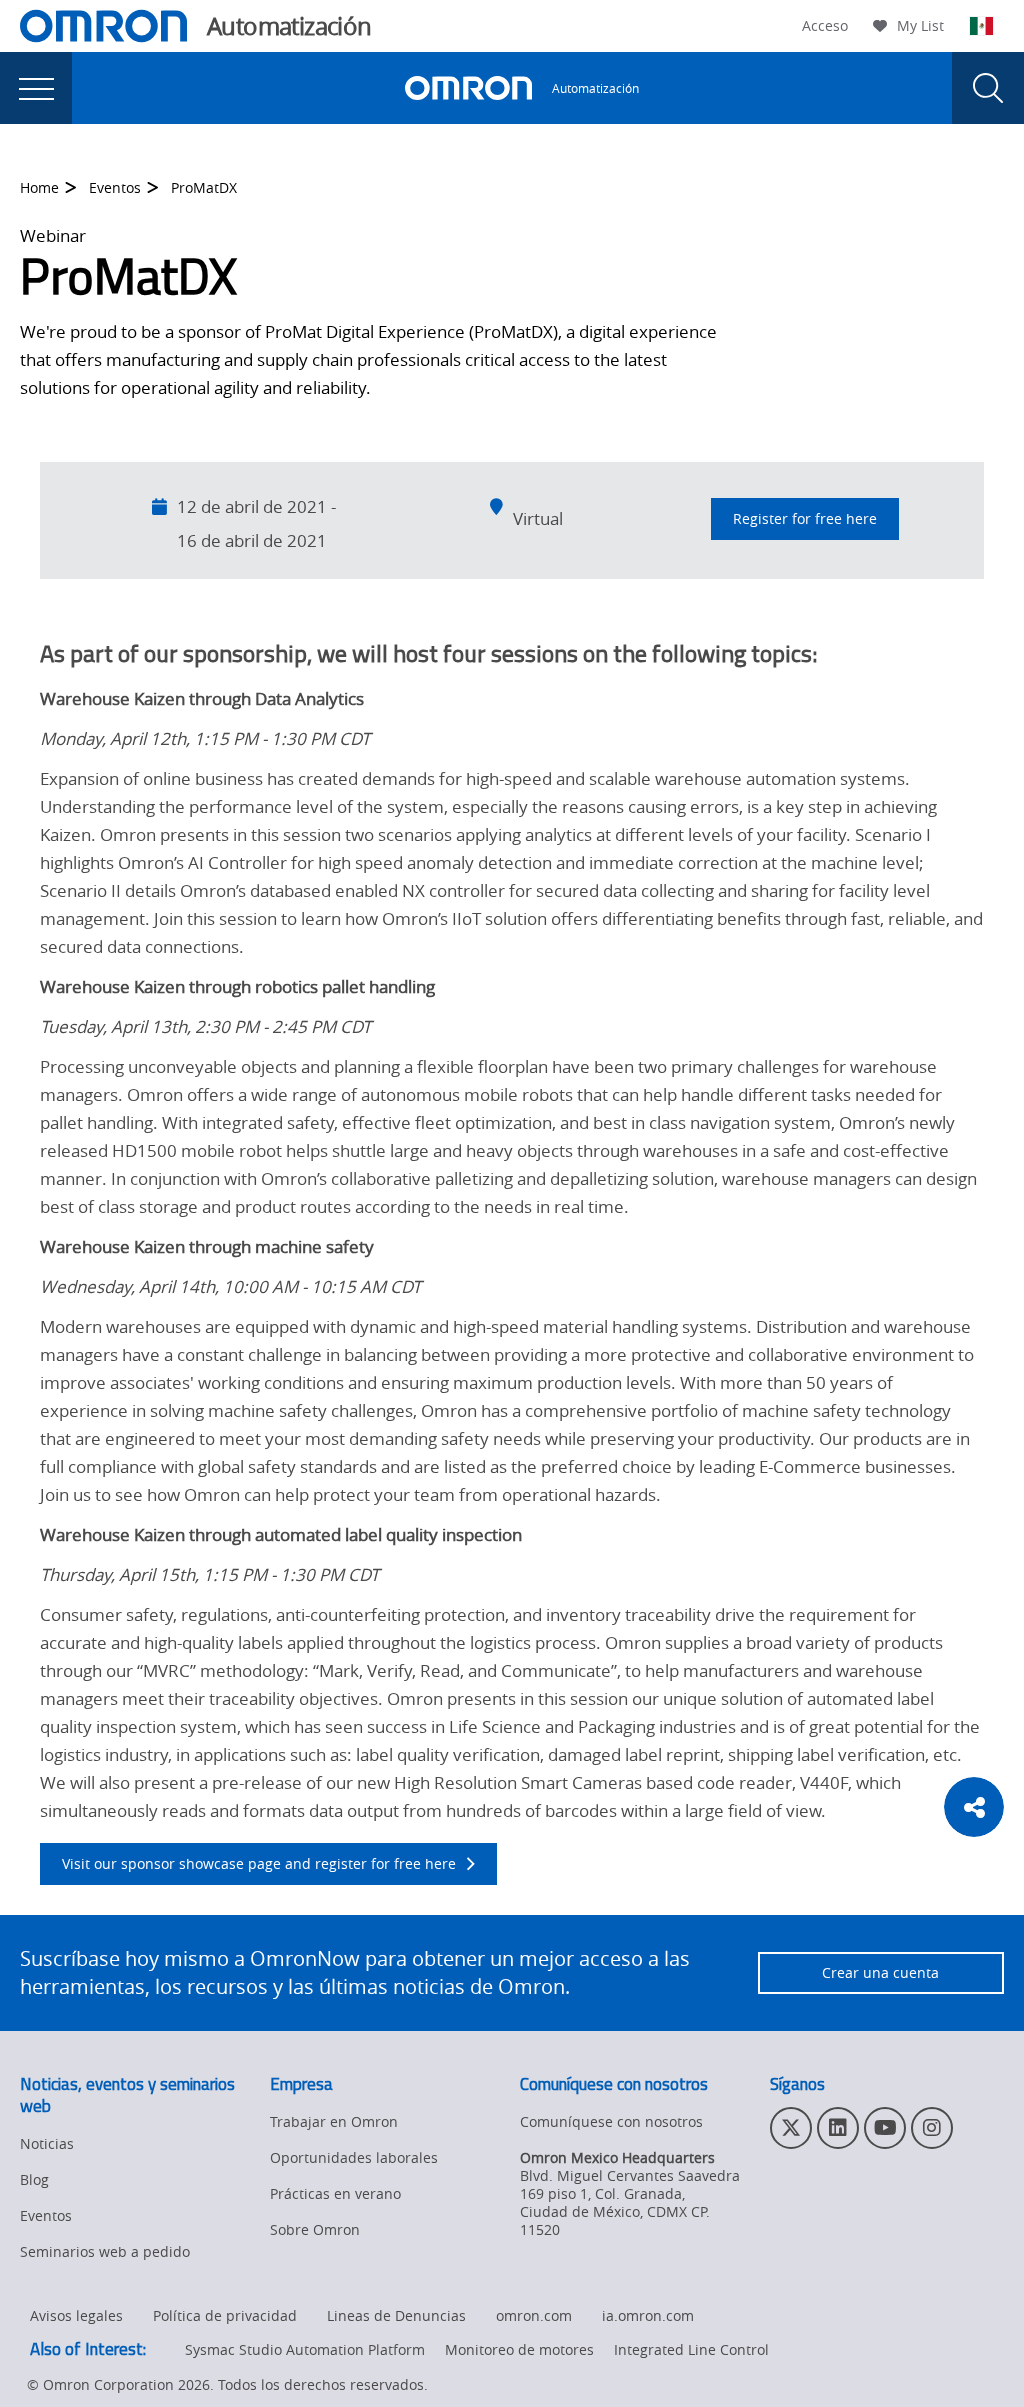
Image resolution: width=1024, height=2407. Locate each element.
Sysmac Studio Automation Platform (305, 2349)
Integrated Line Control (691, 2349)
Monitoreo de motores (519, 2349)
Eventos (115, 187)
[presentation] (36, 88)
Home (39, 187)
